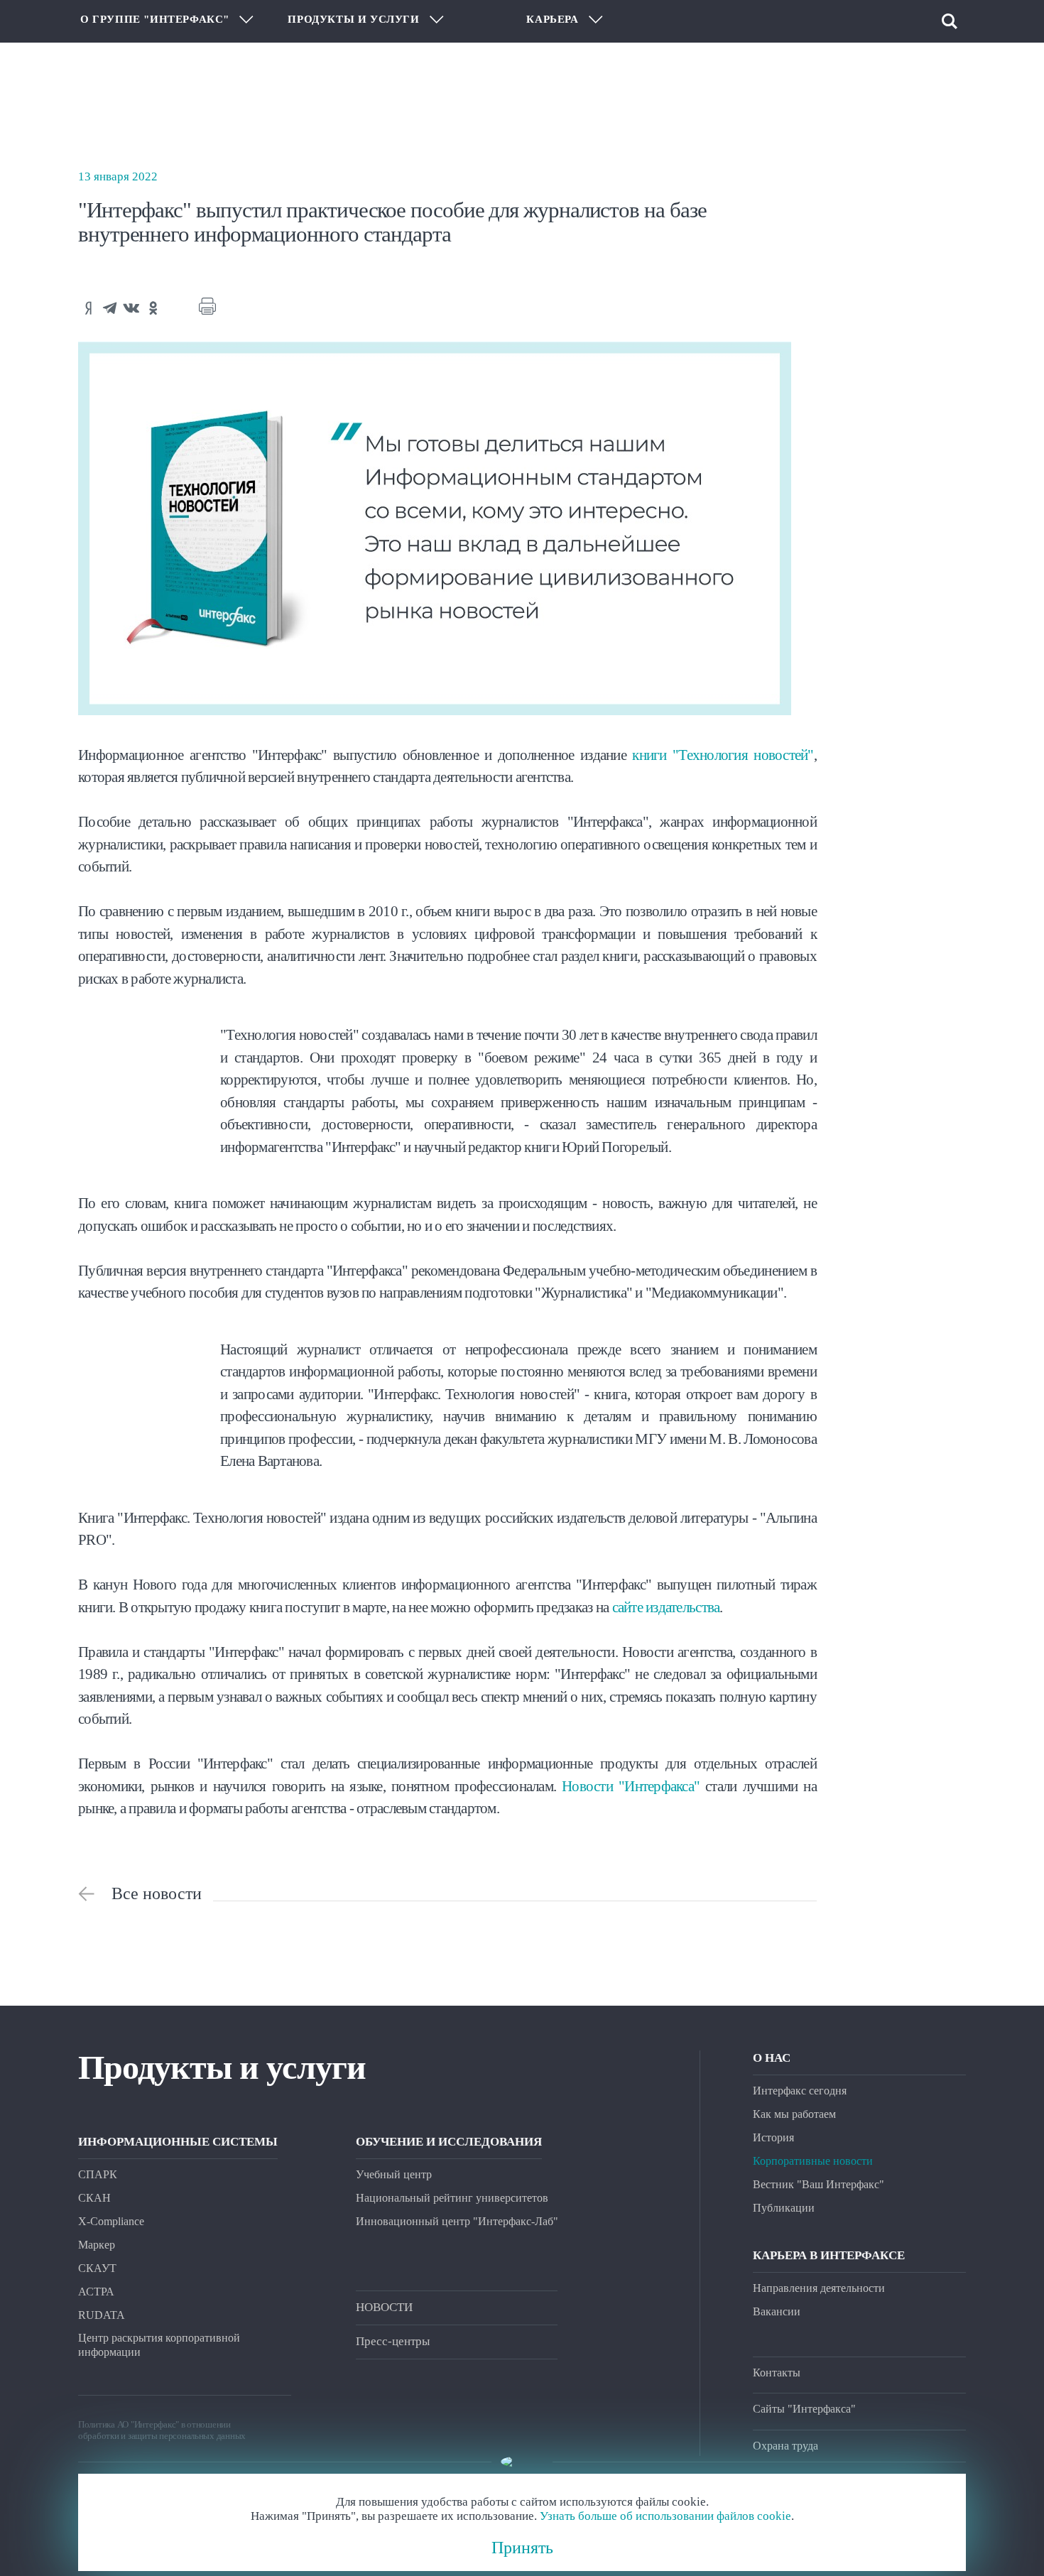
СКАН (94, 2198)
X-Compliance (111, 2221)
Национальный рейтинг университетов (452, 2198)
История (773, 2137)
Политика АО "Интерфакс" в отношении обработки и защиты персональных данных (162, 2430)
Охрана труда (785, 2446)
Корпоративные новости (813, 2161)
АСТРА (96, 2292)
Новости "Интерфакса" (631, 1786)
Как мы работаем (794, 2114)
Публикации (784, 2208)
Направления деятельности (819, 2288)
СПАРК (98, 2174)
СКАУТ (97, 2268)
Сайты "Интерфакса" (804, 2409)
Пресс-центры (393, 2341)
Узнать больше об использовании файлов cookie (665, 2516)
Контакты (777, 2373)
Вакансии (777, 2311)
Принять (522, 2548)
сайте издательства (666, 1607)
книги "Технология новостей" (723, 755)
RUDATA (102, 2315)
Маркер (97, 2245)
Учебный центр (394, 2174)
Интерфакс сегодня (800, 2091)
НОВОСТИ (384, 2307)
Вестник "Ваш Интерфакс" (819, 2184)
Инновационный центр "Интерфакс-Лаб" (457, 2221)
